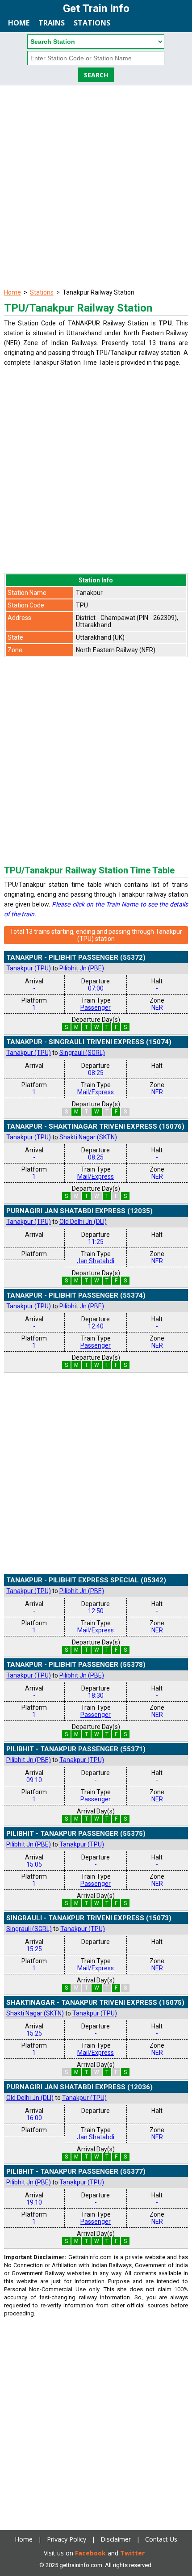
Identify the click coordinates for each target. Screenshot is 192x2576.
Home (19, 23)
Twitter (132, 2553)
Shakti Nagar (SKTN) (88, 1137)
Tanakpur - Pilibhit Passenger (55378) (76, 1665)
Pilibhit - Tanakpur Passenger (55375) (76, 1834)
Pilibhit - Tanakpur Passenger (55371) (76, 1749)
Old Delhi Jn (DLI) (83, 1222)
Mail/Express (96, 1092)
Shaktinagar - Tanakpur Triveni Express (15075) (95, 2003)
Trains (52, 23)
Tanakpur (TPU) (29, 968)
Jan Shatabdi (96, 1261)
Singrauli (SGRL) (82, 1053)
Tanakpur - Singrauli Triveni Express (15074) (89, 1042)
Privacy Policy (67, 2539)
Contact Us (161, 2539)
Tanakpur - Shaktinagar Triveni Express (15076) (95, 1126)
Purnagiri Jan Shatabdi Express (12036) (79, 2087)
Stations (92, 23)
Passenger (96, 1008)
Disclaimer (116, 2539)
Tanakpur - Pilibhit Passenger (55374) (76, 1295)
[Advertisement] (96, 186)
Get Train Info (96, 8)
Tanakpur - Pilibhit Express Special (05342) (86, 1580)
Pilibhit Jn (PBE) (82, 968)
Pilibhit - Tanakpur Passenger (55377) (76, 2171)
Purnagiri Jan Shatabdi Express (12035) (79, 1211)
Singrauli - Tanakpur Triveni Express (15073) (89, 1918)
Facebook (90, 2553)
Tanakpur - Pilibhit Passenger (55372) (76, 957)
